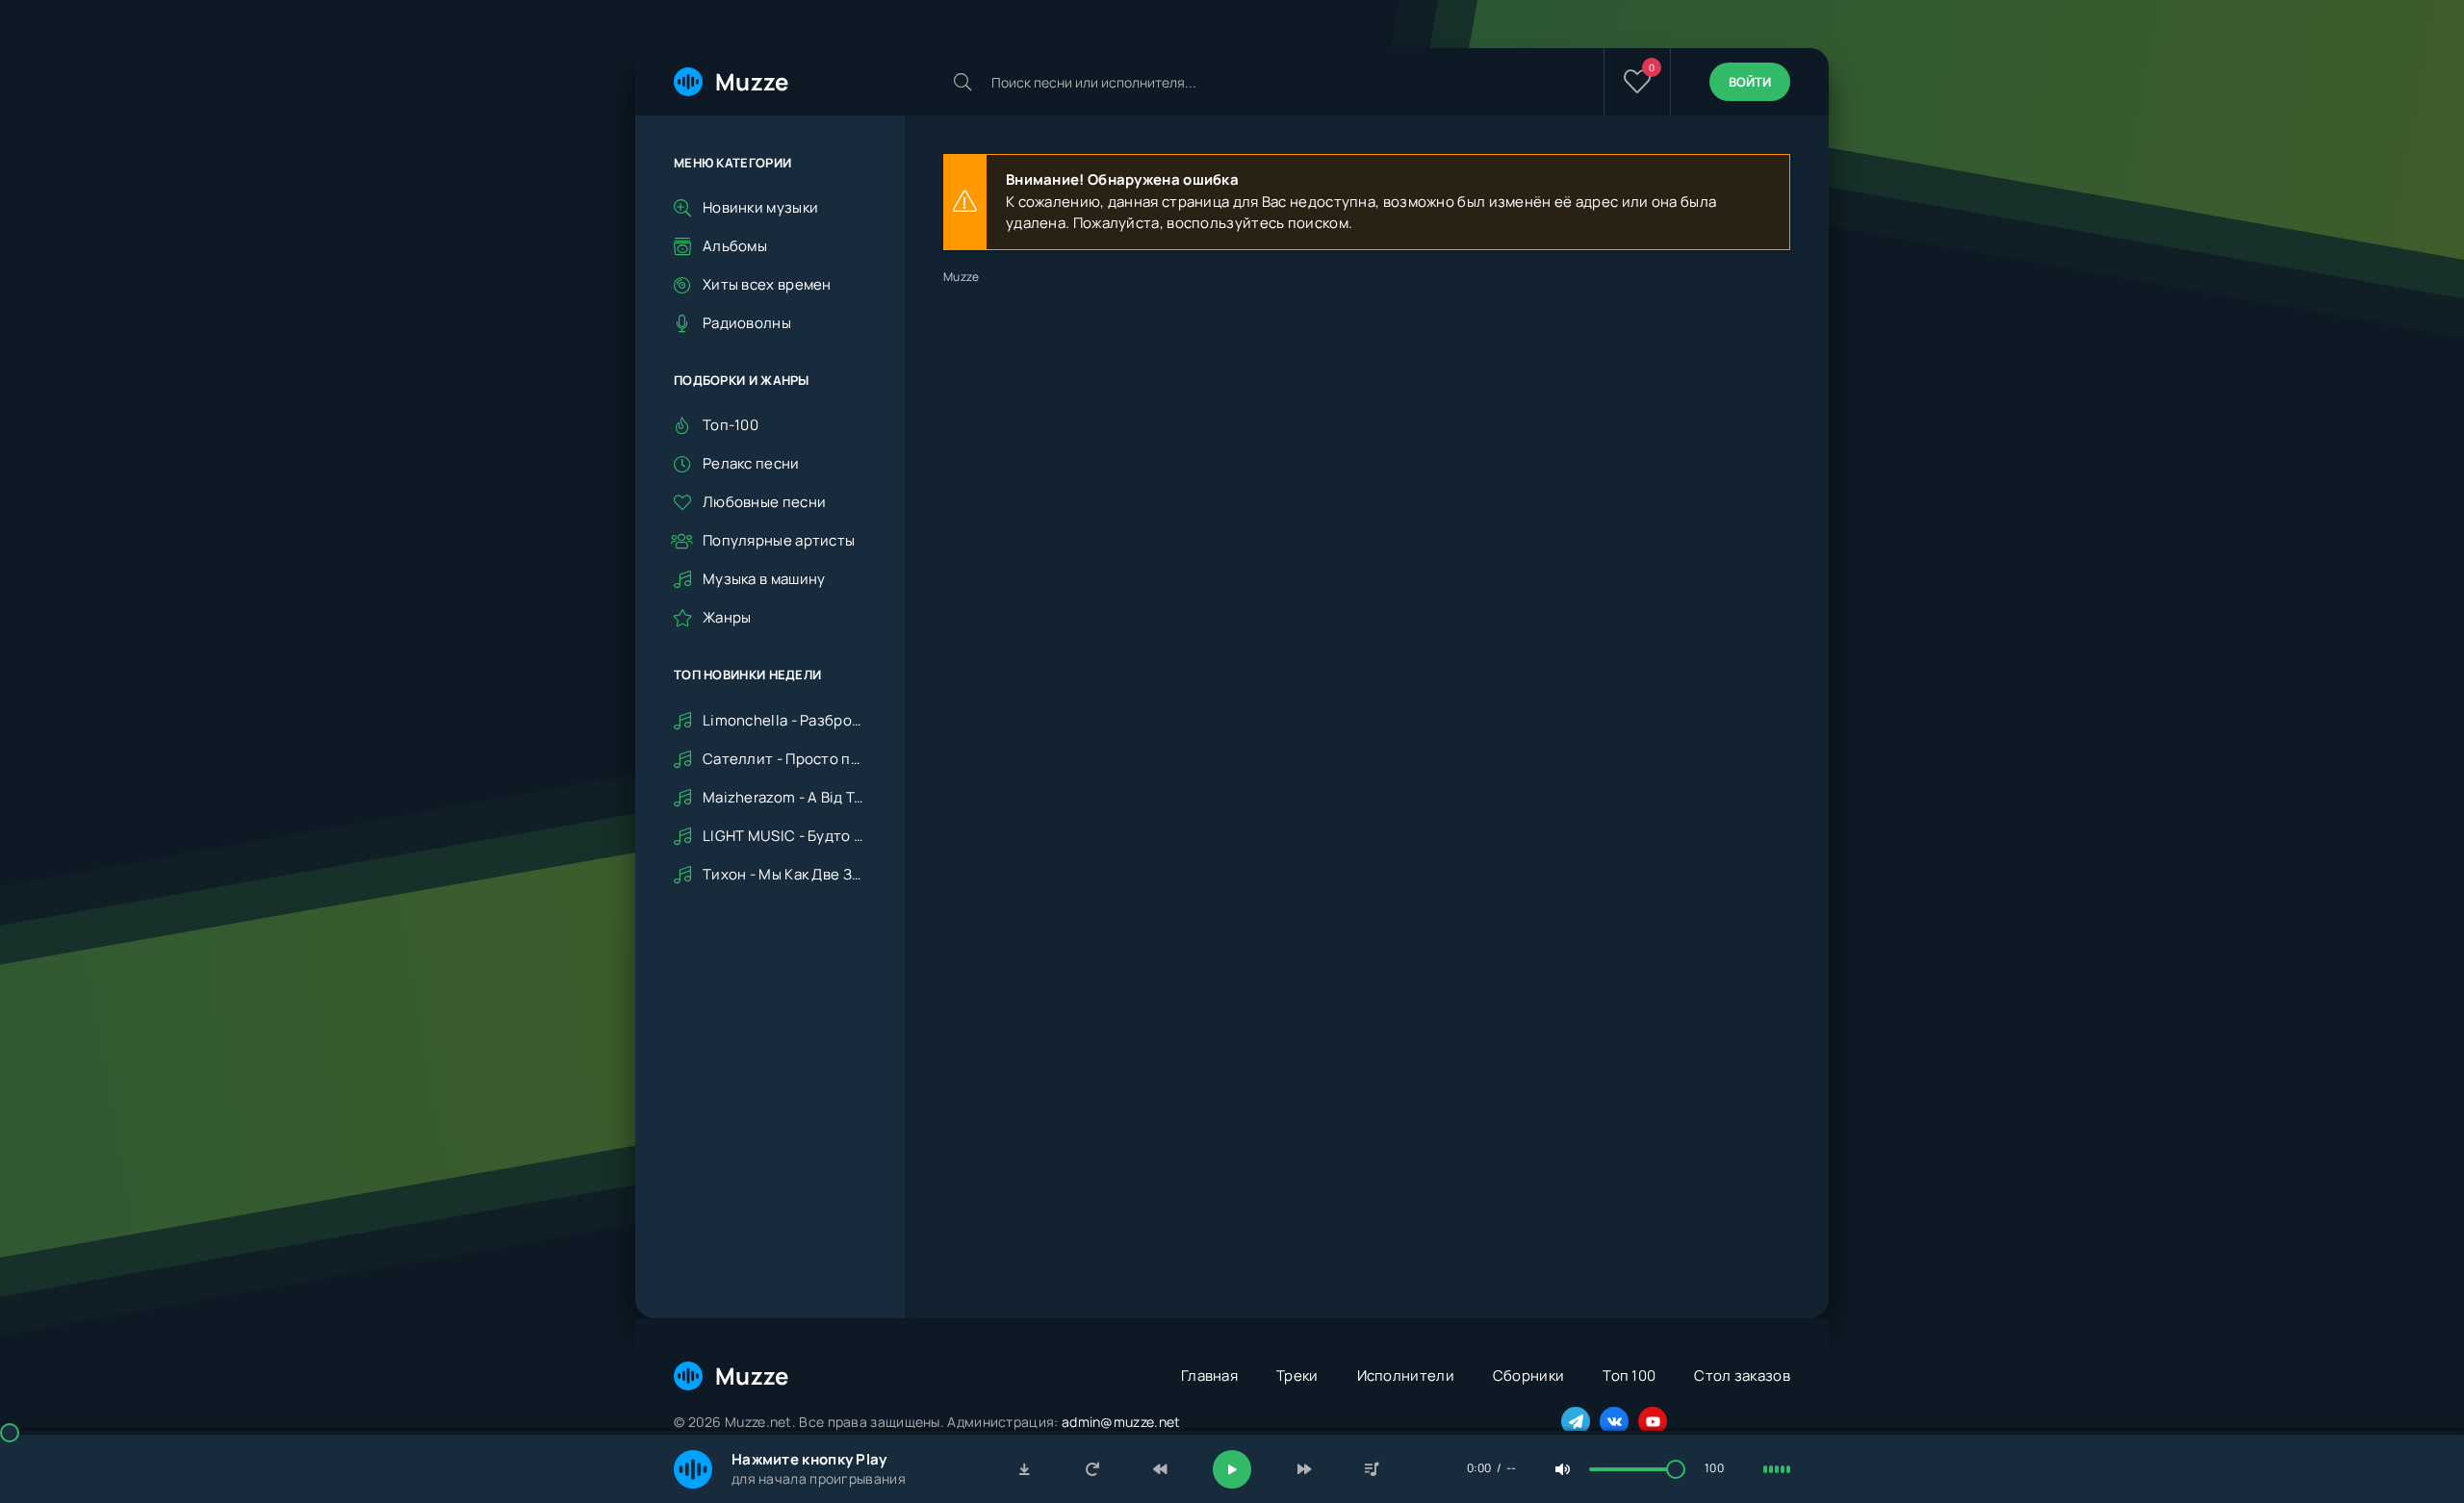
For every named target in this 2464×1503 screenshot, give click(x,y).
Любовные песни (764, 502)
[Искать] (962, 82)
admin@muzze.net (1121, 1422)
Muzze (752, 81)
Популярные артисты (779, 540)
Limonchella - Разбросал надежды (784, 720)
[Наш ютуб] (1653, 1421)
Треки (1297, 1376)
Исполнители (1406, 1376)
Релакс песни (751, 463)
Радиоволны (747, 323)
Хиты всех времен (767, 284)
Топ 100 (1629, 1376)
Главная (1209, 1376)
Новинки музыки (760, 207)
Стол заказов (1742, 1376)
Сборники (1528, 1376)
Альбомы (735, 246)
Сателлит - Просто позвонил (784, 759)
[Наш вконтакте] (1614, 1421)
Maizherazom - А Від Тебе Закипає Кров (784, 797)
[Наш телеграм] (1576, 1421)
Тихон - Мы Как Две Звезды (784, 874)
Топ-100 (731, 425)
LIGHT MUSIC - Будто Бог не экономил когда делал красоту (784, 836)
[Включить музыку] (1232, 1469)
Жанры (727, 617)
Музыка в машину (764, 579)
